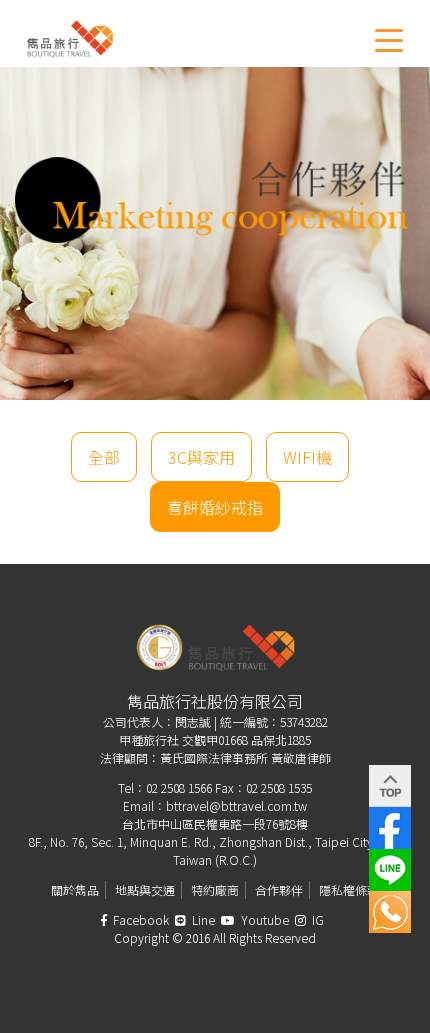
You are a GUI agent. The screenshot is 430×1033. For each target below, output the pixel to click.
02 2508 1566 (179, 787)
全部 (104, 457)
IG (316, 919)
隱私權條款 (349, 889)
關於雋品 (75, 889)
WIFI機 (307, 457)
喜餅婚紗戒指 (215, 507)
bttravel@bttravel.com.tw (236, 805)
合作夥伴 (279, 889)
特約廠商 (215, 889)
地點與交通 (145, 889)
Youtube (263, 919)
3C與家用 (201, 457)
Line (202, 919)
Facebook (139, 919)
